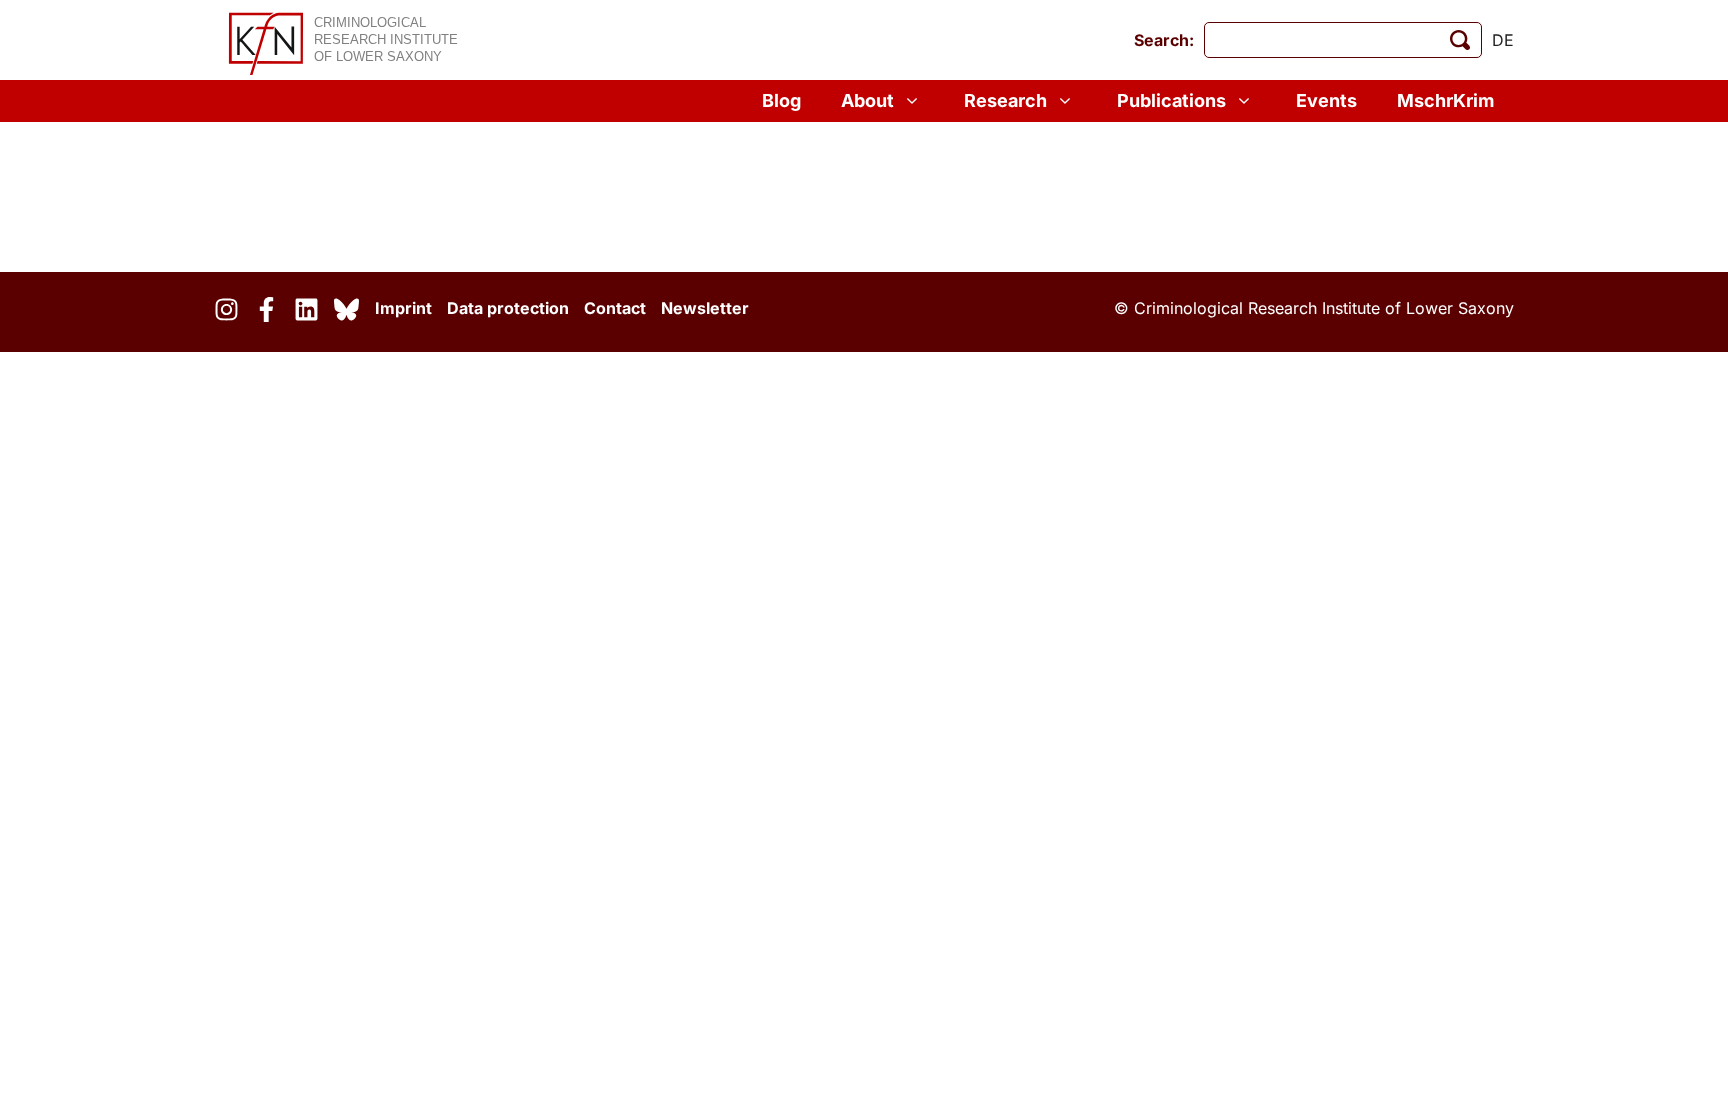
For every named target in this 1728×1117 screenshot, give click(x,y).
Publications (1171, 100)
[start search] (1460, 40)
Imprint (403, 308)
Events (1326, 100)
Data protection (508, 308)
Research (1005, 100)
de (1503, 40)
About (867, 100)
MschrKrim (1445, 100)
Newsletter (705, 308)
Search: (1164, 40)
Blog (781, 100)
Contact (615, 308)
